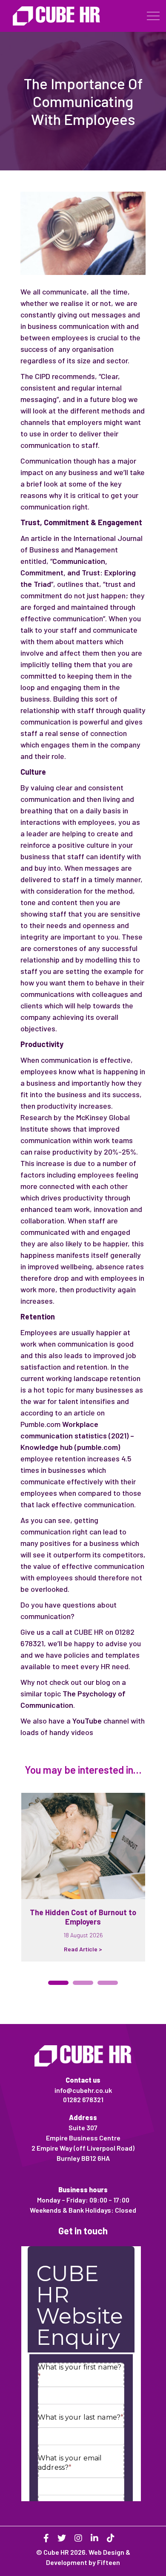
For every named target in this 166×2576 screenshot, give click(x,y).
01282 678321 (83, 2099)
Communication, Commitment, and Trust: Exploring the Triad (78, 572)
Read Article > (83, 1949)
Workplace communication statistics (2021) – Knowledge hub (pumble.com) (77, 1435)
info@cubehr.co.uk (83, 2090)
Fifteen (109, 2562)
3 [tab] (108, 1983)
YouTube (87, 1721)
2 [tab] (83, 1983)
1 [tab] (58, 1983)
